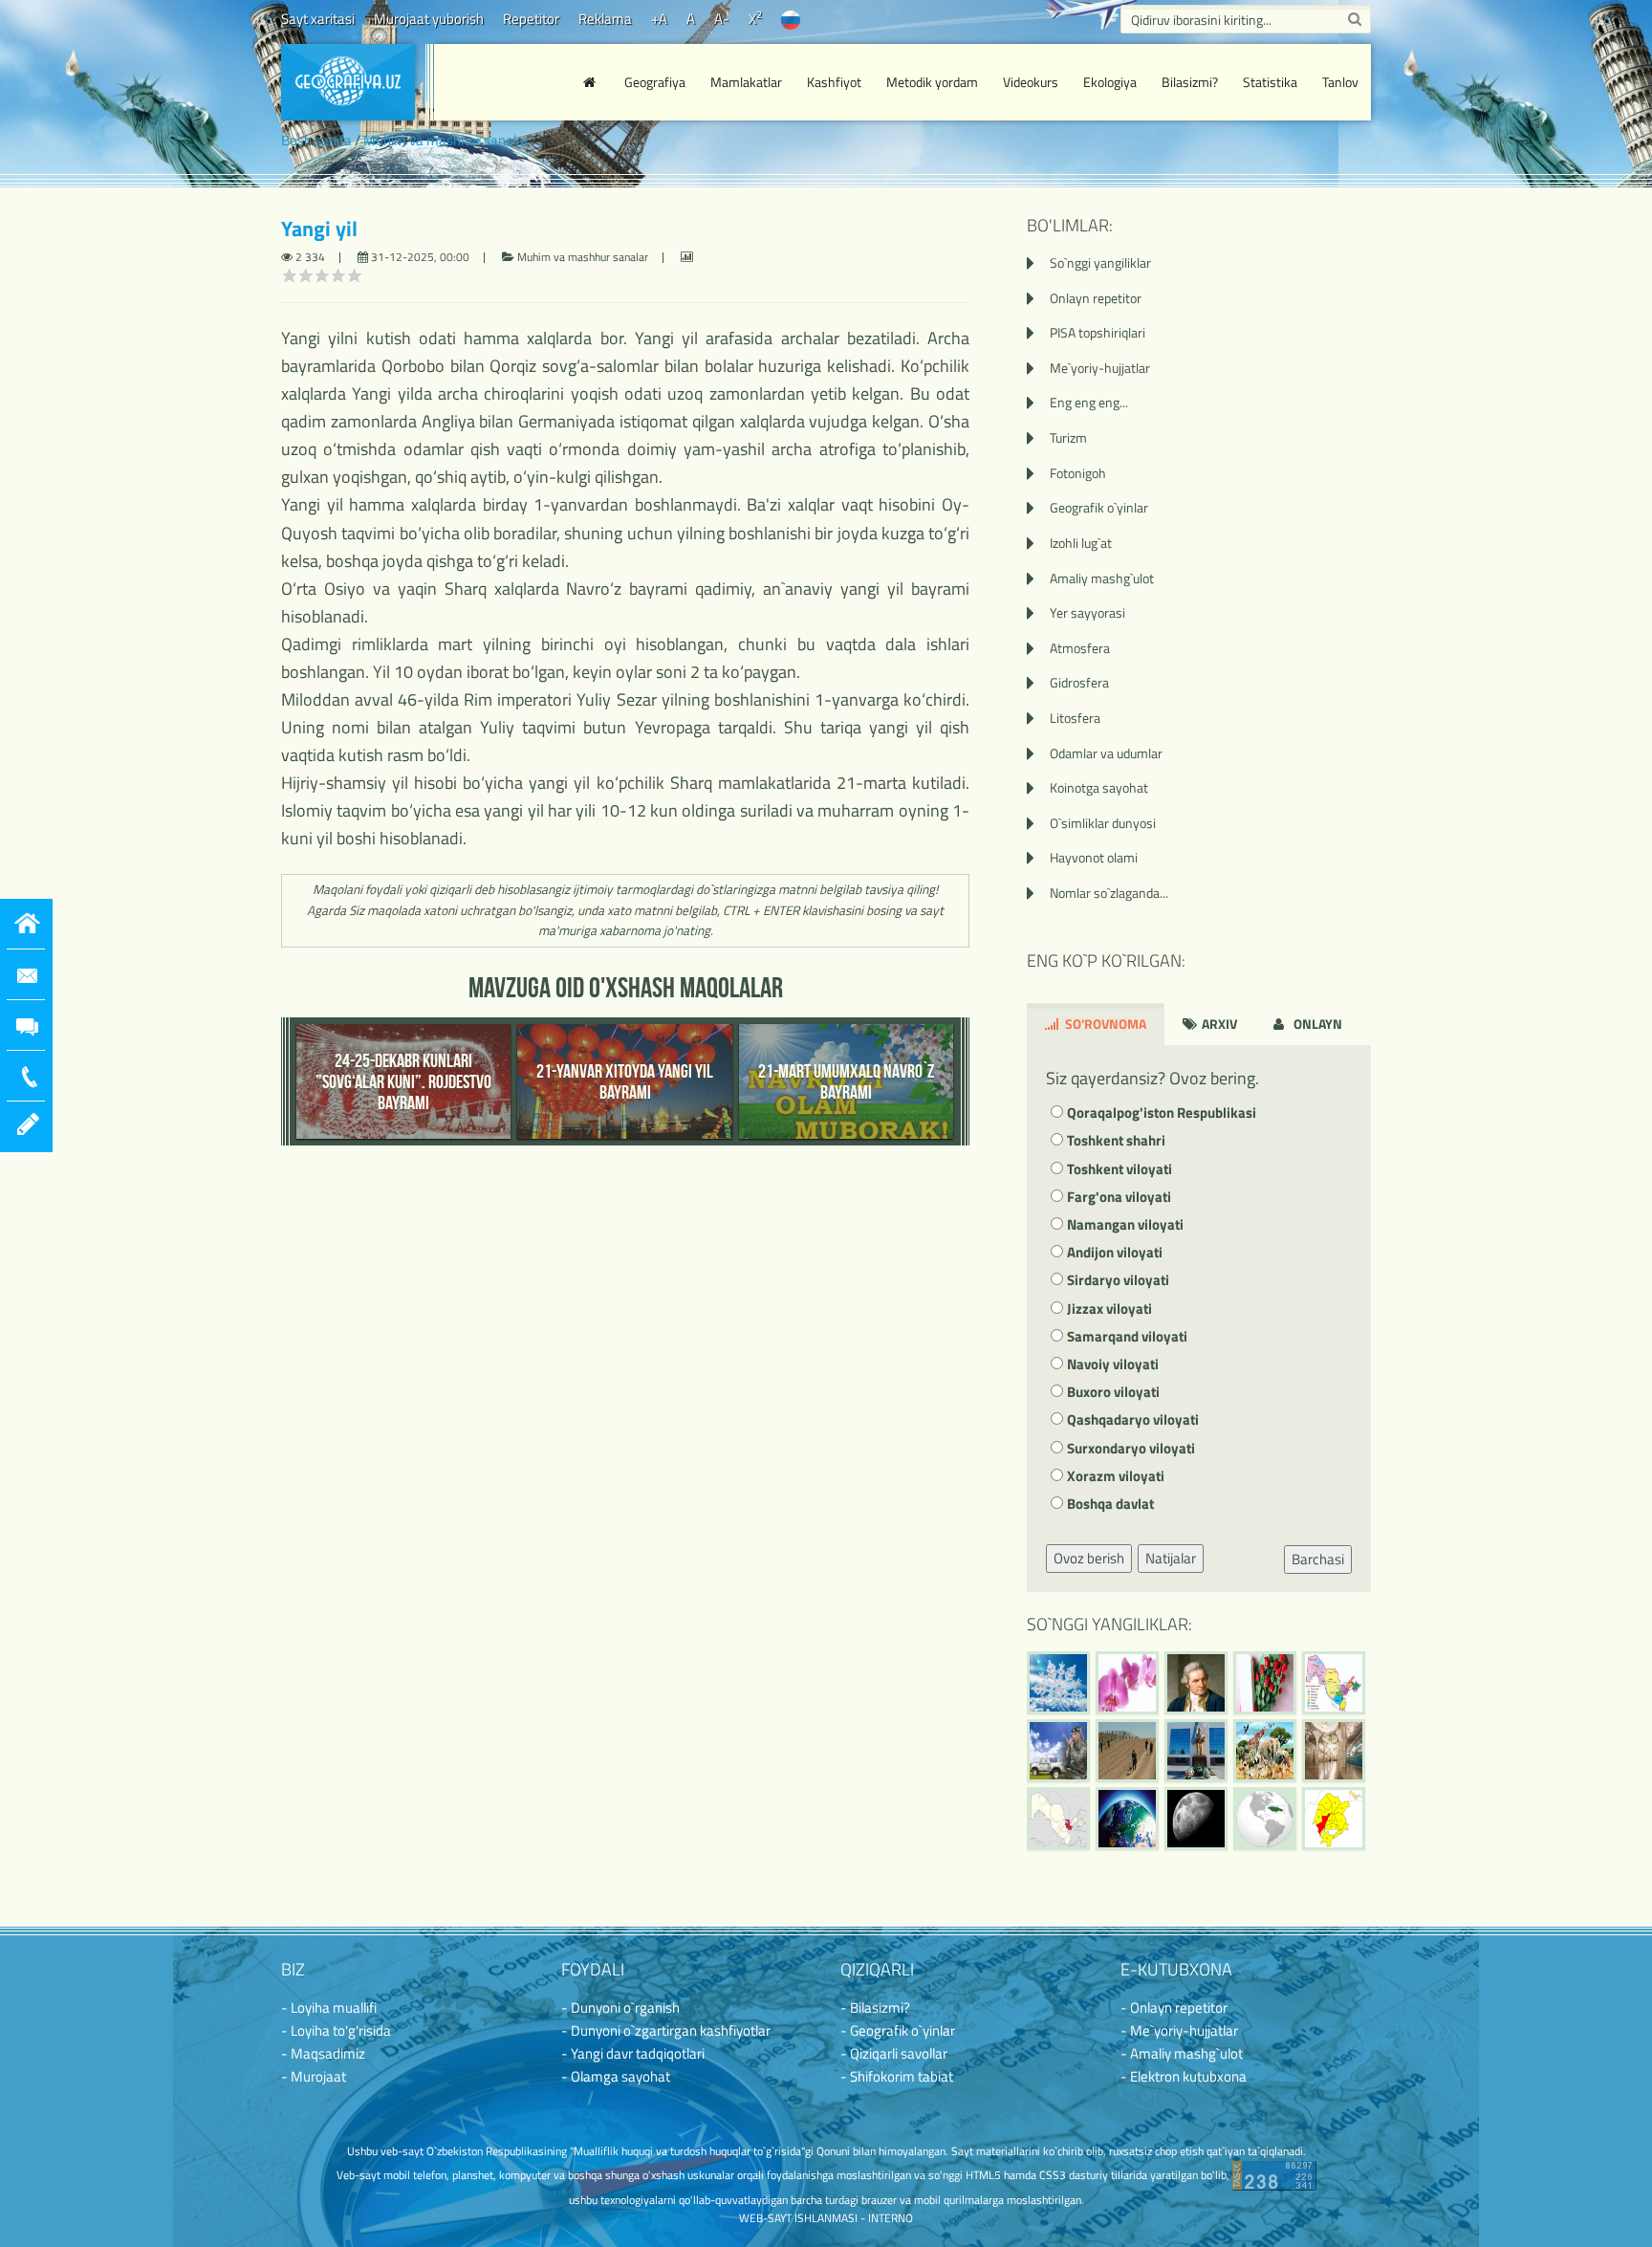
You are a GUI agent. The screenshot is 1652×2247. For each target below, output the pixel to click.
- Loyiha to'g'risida (336, 2030)
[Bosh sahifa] (592, 82)
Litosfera (1075, 718)
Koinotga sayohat (1099, 787)
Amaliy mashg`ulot (1102, 578)
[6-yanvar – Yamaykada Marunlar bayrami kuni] (1265, 1819)
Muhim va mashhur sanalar (446, 140)
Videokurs (1031, 82)
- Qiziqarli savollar (894, 2053)
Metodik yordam (932, 82)
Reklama (605, 19)
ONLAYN (1316, 1024)
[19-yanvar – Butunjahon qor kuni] (1058, 1683)
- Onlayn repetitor (1174, 2007)
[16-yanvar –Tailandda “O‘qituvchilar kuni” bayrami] (1265, 1683)
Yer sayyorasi (1087, 612)
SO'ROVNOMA (1104, 1024)
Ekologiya (1110, 82)
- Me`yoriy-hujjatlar (1179, 2030)
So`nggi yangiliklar (1100, 262)
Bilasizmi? (1190, 82)
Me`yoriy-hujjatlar (1100, 368)
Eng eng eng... (1089, 402)
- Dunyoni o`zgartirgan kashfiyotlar (666, 2030)
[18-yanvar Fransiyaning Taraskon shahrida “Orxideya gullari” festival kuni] (1127, 1683)
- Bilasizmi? (875, 2007)
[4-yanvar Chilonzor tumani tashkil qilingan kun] (1334, 1819)
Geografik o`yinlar (1099, 507)
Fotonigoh (1078, 473)
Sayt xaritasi (318, 19)
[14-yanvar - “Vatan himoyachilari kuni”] (1058, 1751)
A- (722, 19)
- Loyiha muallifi (329, 2007)
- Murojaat (314, 2076)
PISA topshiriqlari (1098, 332)
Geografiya (655, 82)
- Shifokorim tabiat (897, 2076)
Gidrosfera (1079, 682)
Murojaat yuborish (429, 19)
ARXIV (1218, 1024)
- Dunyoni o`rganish (620, 2007)
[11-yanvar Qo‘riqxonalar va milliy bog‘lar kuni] (1265, 1751)
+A (659, 19)
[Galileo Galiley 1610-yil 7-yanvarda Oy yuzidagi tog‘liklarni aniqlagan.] (1196, 1819)
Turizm (1068, 437)
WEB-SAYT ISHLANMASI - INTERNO (826, 2218)
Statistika (1270, 82)
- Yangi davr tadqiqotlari (633, 2053)
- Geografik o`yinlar (898, 2030)
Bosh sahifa (316, 140)
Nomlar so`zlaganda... (1109, 893)
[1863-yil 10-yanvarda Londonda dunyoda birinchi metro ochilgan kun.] (1334, 1751)
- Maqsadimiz (323, 2053)
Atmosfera (1080, 648)
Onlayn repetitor (1096, 298)
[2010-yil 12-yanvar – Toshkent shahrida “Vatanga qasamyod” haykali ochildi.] (1196, 1751)
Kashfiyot (834, 82)
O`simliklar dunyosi (1103, 823)
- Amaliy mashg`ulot (1182, 2053)
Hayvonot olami (1094, 857)
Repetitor (531, 19)
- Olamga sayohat (616, 2076)
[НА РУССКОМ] (791, 19)
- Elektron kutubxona (1184, 2076)
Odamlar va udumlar (1106, 753)
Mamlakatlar (746, 82)
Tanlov (1340, 82)
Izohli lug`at (1081, 543)
